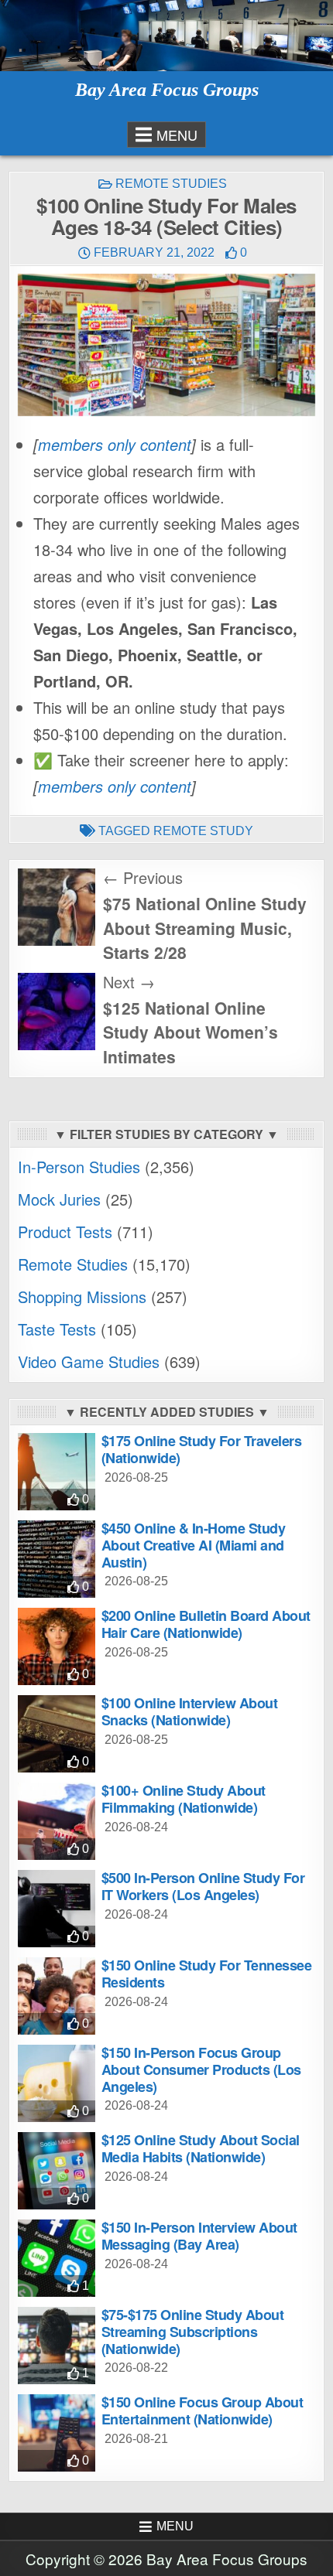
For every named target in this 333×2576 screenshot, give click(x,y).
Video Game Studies (89, 1361)
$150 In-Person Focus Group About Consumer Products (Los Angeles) (201, 2069)
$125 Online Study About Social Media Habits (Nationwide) (201, 2148)
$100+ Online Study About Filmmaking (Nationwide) (184, 1799)
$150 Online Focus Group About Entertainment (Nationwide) (203, 2411)
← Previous (143, 877)
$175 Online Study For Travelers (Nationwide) (202, 1449)
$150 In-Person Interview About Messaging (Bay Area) (199, 2236)
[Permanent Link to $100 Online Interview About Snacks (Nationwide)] (57, 1734)
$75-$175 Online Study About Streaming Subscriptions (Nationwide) (193, 2331)
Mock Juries (59, 1199)
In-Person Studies (79, 1167)
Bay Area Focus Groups (167, 90)
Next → (129, 982)
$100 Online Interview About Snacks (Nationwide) (190, 1711)
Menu (177, 135)
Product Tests (65, 1232)
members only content (115, 444)
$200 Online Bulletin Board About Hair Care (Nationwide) (206, 1624)
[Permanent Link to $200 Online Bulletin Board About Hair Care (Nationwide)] (57, 1646)
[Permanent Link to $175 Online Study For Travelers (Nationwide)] (57, 1472)
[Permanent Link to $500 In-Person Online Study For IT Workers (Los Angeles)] (57, 1909)
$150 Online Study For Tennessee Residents (207, 1974)
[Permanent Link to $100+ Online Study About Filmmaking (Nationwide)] (57, 1821)
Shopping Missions (82, 1297)
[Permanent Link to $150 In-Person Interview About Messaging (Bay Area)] (57, 2258)
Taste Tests (57, 1329)
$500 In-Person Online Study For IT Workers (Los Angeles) (203, 1886)
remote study (203, 831)
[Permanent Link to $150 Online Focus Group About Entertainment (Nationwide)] (57, 2433)
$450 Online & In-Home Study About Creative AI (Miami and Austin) (194, 1545)
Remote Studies (171, 184)
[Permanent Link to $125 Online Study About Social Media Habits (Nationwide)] (57, 2171)
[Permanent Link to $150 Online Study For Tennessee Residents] (57, 1996)
